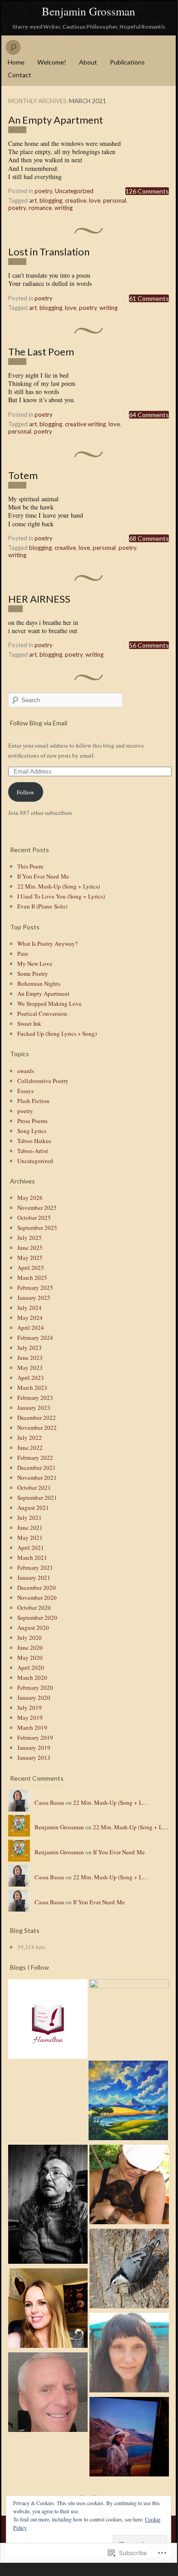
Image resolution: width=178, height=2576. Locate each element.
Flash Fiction (33, 1101)
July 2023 (30, 1348)
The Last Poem (41, 352)
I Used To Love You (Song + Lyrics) (61, 896)
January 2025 (34, 1298)
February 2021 (35, 1568)
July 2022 (30, 1438)
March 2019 (32, 1727)
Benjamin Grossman (89, 11)
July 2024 (30, 1308)
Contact (20, 75)
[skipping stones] (129, 2354)
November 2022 (37, 1428)
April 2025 (31, 1268)
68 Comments (149, 538)
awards (26, 1071)
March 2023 (32, 1388)
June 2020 (30, 1647)
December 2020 (37, 1588)
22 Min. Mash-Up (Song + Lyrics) (59, 886)
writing (64, 208)
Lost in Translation (49, 252)
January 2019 (34, 1747)
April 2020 (31, 1667)
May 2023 (30, 1368)
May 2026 (30, 1198)
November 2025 (37, 1208)
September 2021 (37, 1498)
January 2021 (34, 1578)
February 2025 (35, 1288)
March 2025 (32, 1278)
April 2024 (31, 1328)
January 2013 (34, 1757)
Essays (25, 1091)
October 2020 (34, 1608)
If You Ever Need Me (43, 876)
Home (16, 62)
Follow (25, 792)
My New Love (35, 964)
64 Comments (149, 415)
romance (40, 208)
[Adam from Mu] (48, 2206)
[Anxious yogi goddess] (129, 2186)
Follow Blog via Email (39, 723)
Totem (23, 475)
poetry (43, 191)
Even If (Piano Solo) (42, 906)
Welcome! (52, 62)
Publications (127, 62)
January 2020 (34, 1697)
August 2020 (33, 1627)
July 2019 (30, 1707)
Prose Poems (32, 1121)
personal (115, 200)
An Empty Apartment (56, 120)
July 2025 (30, 1238)
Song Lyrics (32, 1131)
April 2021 (31, 1548)
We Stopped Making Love (49, 1003)
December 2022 (37, 1418)
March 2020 (32, 1677)
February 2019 (35, 1737)
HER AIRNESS (39, 599)
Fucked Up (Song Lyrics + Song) (57, 1033)
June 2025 (30, 1248)
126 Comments (147, 191)
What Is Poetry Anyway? (47, 944)
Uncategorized (74, 191)
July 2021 (30, 1518)
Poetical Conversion (42, 1013)
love (95, 200)
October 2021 (34, 1488)
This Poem (30, 866)
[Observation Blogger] (48, 2394)
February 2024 (35, 1338)
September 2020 (37, 1617)
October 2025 (34, 1218)
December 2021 (37, 1468)
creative (76, 200)
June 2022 (30, 1448)
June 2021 (30, 1528)
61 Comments (149, 298)
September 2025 (37, 1228)
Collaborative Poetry (43, 1081)
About (88, 62)
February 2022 (35, 1458)
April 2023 (31, 1378)
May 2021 (30, 1538)
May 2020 (30, 1657)
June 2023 (30, 1358)
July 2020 (30, 1637)
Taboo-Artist (33, 1151)
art (33, 200)
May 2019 (30, 1717)
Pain (23, 954)
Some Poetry (33, 973)
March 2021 (32, 1558)
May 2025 (30, 1258)
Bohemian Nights (39, 983)
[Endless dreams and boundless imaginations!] (129, 2438)
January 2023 (34, 1408)
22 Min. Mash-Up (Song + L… (111, 1802)
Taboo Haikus (34, 1141)
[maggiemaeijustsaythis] (48, 2309)
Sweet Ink (29, 1023)
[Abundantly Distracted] (129, 2270)
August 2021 (33, 1508)
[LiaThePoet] (128, 2102)
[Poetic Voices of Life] (48, 2020)
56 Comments (149, 645)
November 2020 (37, 1598)
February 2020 (35, 1687)
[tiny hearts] (129, 2019)
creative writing (85, 424)
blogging (51, 200)
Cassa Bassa (49, 1802)
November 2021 (37, 1478)
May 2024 (30, 1318)
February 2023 (35, 1398)
